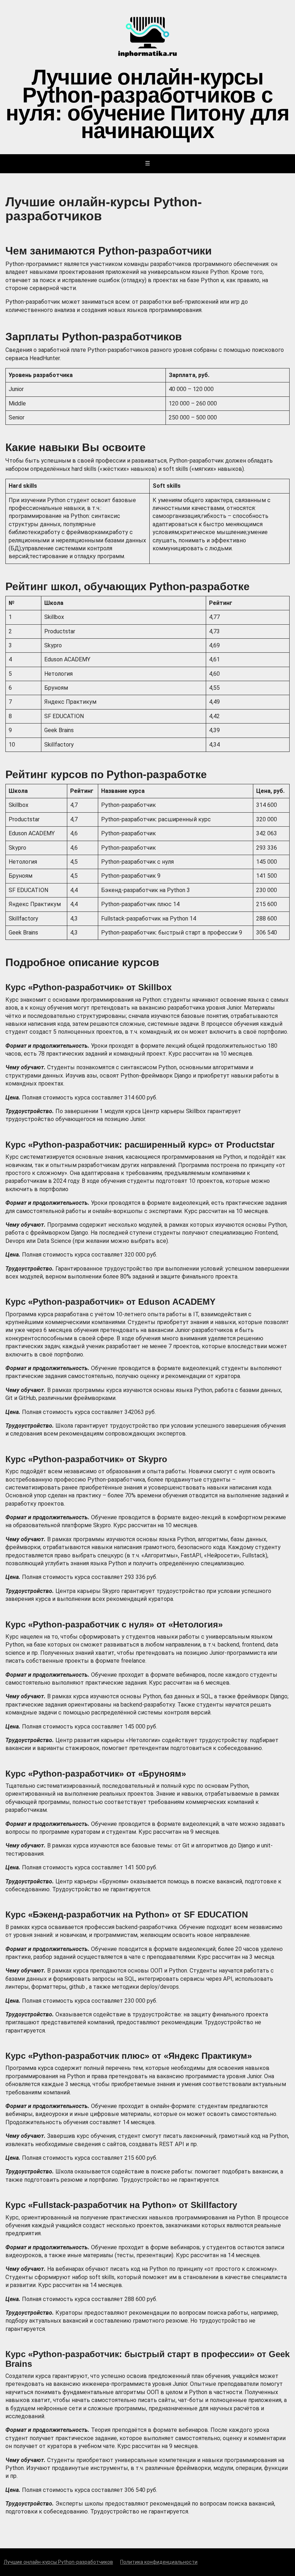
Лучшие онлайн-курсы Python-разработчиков (58, 2562)
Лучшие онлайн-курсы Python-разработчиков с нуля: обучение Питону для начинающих (147, 102)
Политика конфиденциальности (159, 2562)
